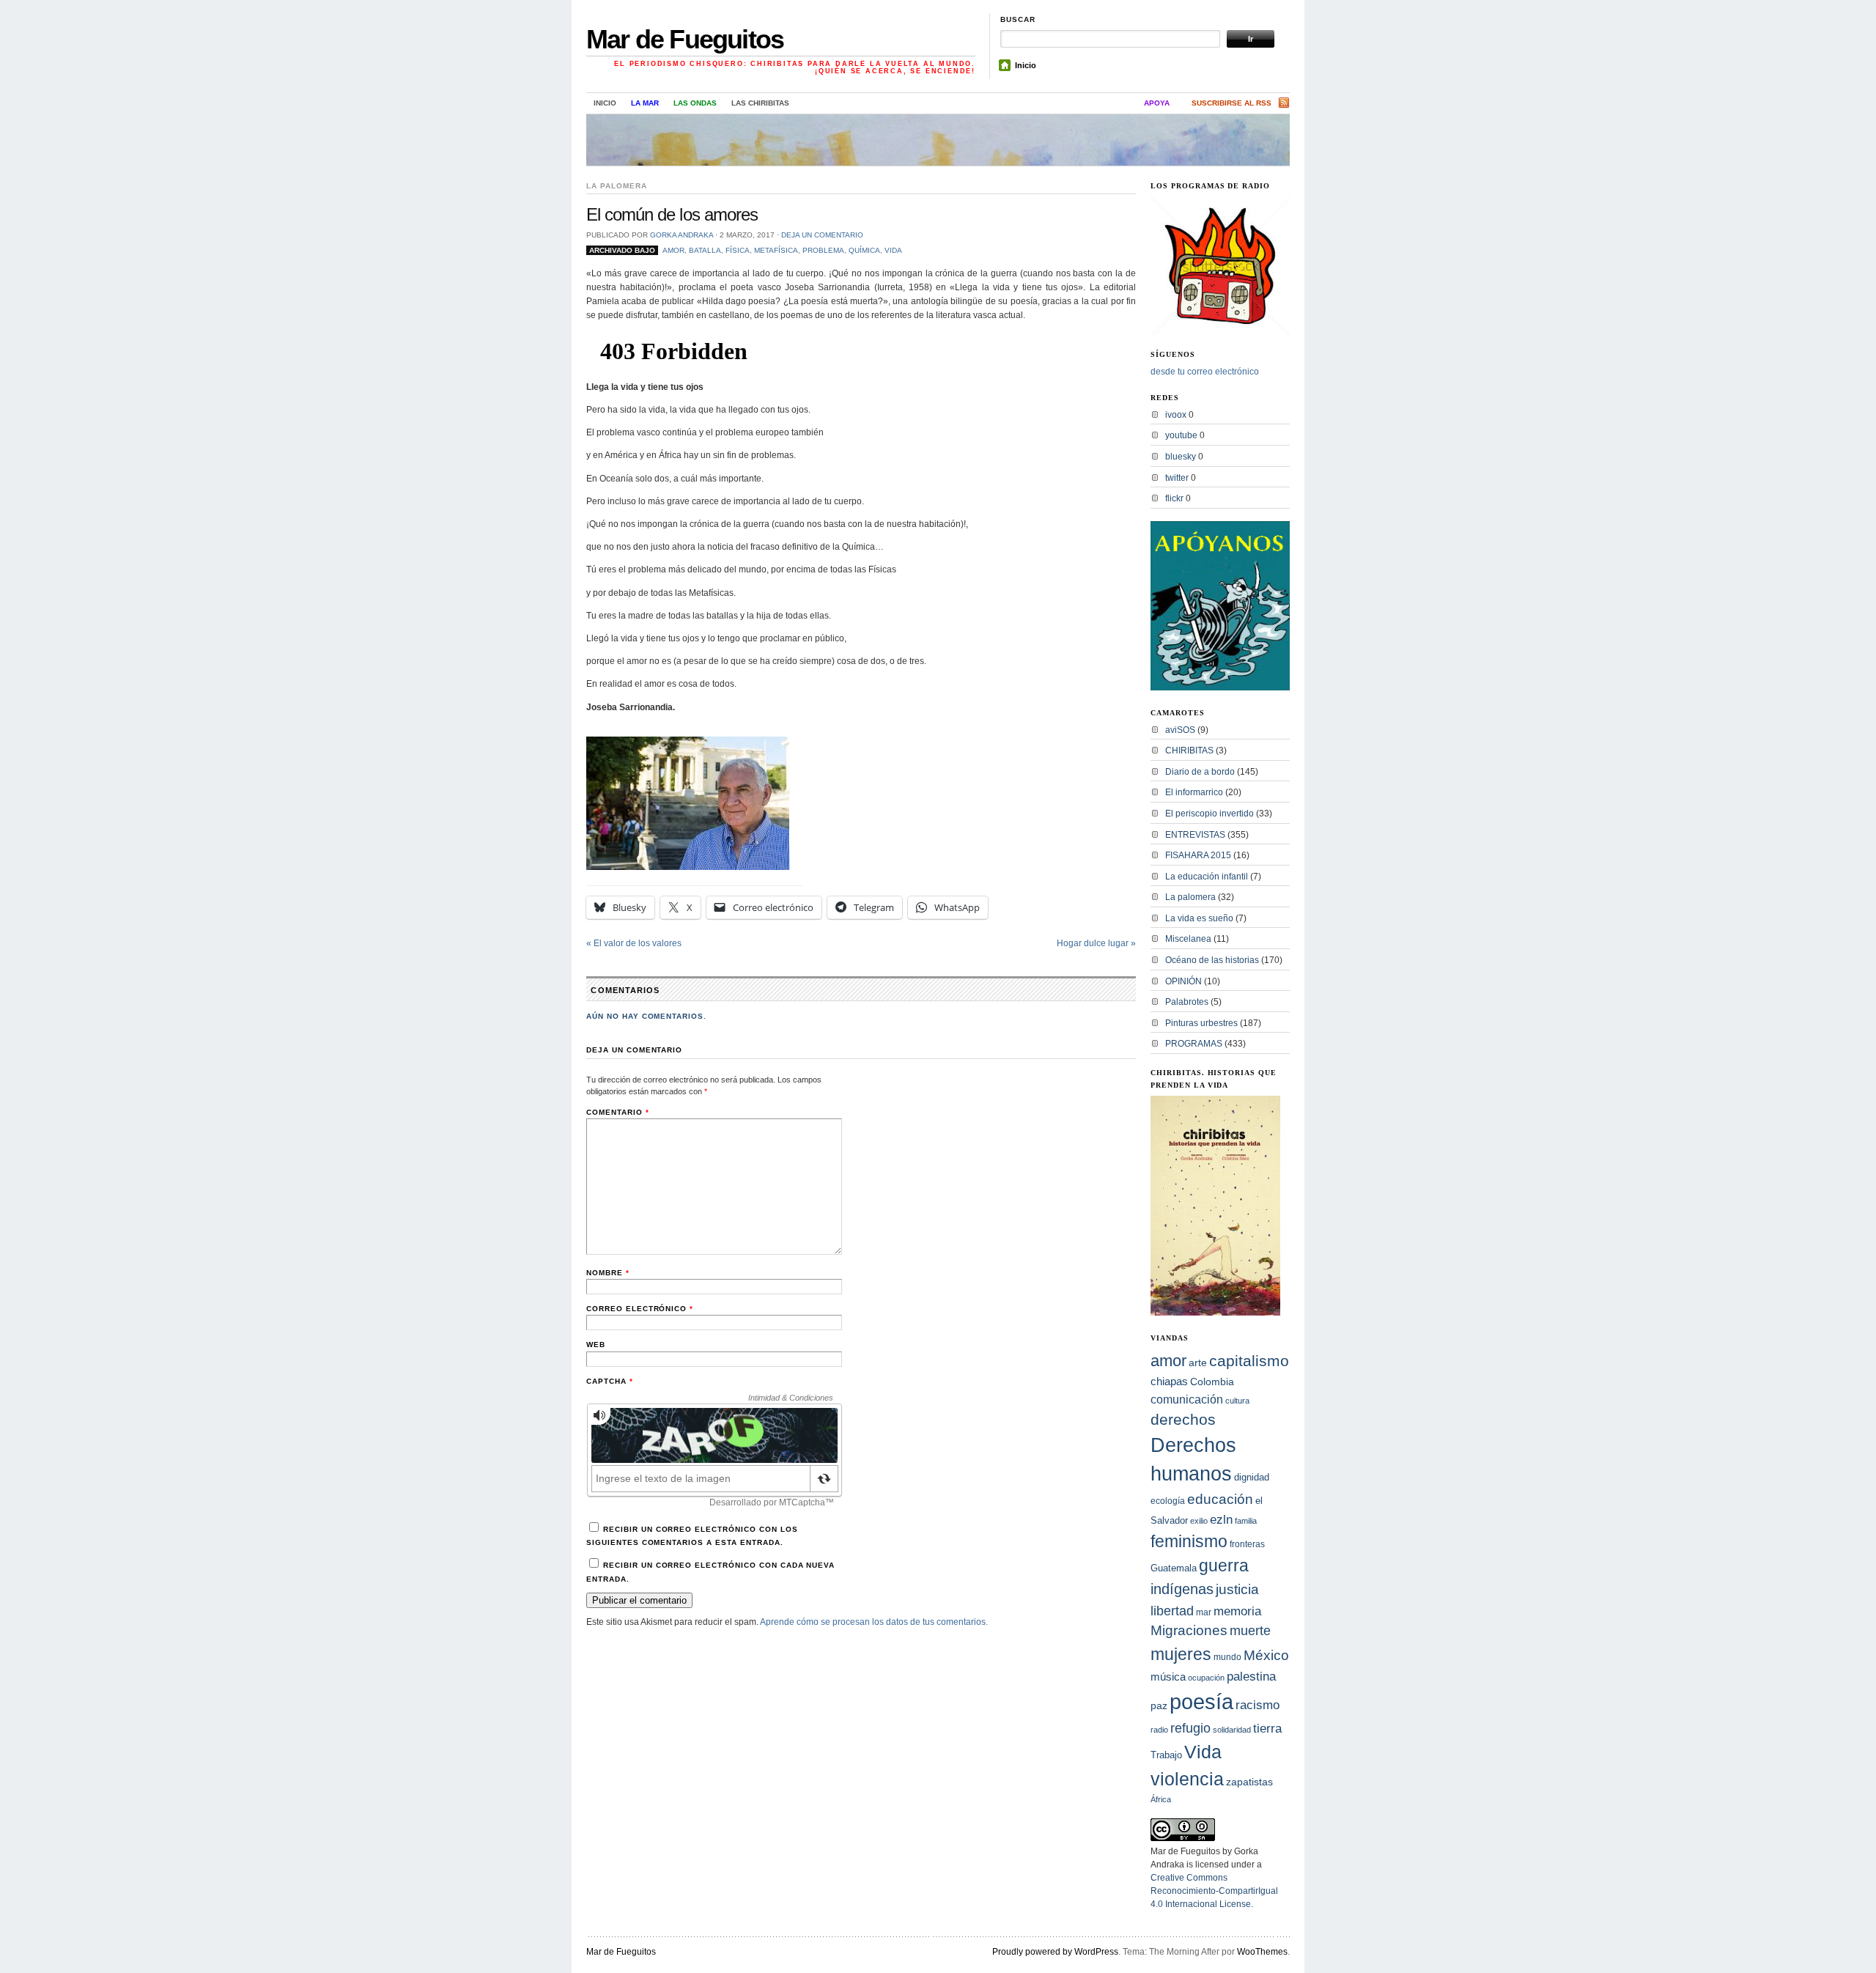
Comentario (618, 1112)
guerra (1224, 1566)
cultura (1237, 1401)
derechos (1183, 1419)
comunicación (1187, 1399)
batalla (705, 250)
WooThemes (1262, 1952)
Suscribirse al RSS (1231, 103)
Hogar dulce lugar (1096, 943)
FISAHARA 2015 (1198, 855)
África (1161, 1799)
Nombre (608, 1273)
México (1266, 1655)
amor (673, 250)
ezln (1221, 1520)
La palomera (617, 186)
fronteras (1247, 1544)
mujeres (1181, 1654)
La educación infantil (1207, 877)
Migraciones (1189, 1630)
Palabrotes (1187, 1002)
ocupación (1206, 1678)
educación (1220, 1499)
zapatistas (1249, 1782)
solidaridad (1232, 1730)
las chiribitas (760, 103)
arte (1198, 1362)
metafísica (776, 250)
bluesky (1181, 457)
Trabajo (1166, 1755)
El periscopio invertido (1210, 814)
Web (596, 1345)
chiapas (1169, 1381)
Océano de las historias (1212, 960)
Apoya (1157, 103)
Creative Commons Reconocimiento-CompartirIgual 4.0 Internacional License (1214, 1891)
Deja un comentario (822, 235)
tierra (1267, 1728)
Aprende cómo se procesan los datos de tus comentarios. (874, 1622)
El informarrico (1194, 792)
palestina (1251, 1676)
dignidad (1252, 1477)
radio (1159, 1730)
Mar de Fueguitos (685, 39)
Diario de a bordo (1200, 772)
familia (1246, 1521)
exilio (1199, 1521)
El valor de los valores (634, 943)
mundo (1227, 1657)
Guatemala (1174, 1568)
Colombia (1212, 1382)
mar (1204, 1612)
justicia (1237, 1589)
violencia (1187, 1779)
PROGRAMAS (1194, 1044)
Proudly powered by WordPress (1055, 1952)
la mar (645, 103)
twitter (1177, 478)
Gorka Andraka (682, 235)
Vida (893, 250)
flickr (1174, 498)
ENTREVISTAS (1195, 835)
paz (1159, 1705)
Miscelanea (1188, 939)
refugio (1190, 1728)
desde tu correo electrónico (1205, 372)
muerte (1250, 1631)
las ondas (695, 103)
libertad (1172, 1611)
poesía (1201, 1701)
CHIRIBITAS (1189, 751)
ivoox (1176, 415)
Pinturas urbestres (1201, 1023)
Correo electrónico (640, 1309)
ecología (1168, 1501)
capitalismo (1249, 1361)
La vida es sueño (1199, 918)
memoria (1237, 1611)
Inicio (1026, 65)
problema (823, 250)
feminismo (1189, 1541)
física (738, 250)
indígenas (1182, 1589)
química (864, 250)
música (1168, 1677)
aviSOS (1180, 730)
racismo (1258, 1705)
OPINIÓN (1183, 981)
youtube (1181, 435)
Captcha (610, 1381)
